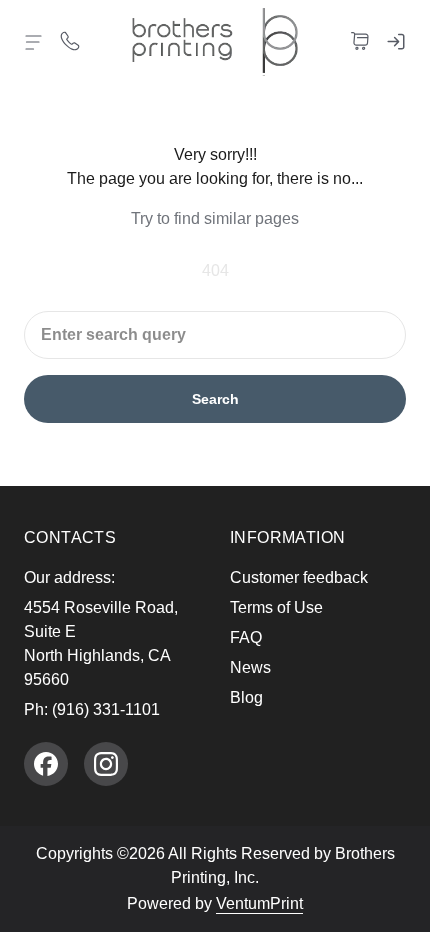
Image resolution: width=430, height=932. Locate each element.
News (250, 667)
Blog (246, 697)
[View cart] (360, 40)
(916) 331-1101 (106, 709)
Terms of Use (276, 607)
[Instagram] (106, 764)
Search (215, 399)
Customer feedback (299, 577)
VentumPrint (259, 903)
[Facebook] (46, 764)
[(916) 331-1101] (70, 40)
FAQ (246, 637)
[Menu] (34, 42)
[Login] (396, 40)
